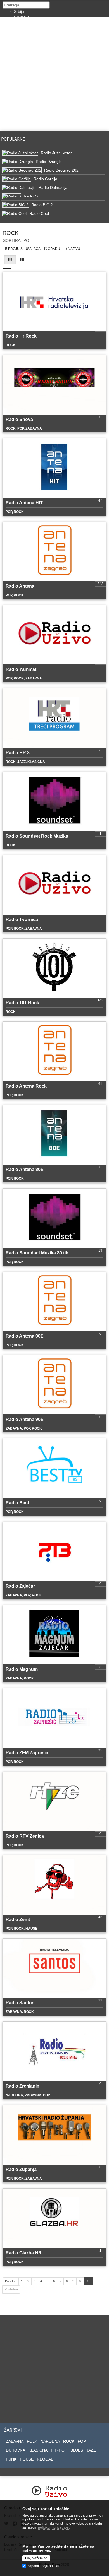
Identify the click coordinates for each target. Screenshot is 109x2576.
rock (10, 233)
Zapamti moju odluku (43, 2566)
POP (82, 2441)
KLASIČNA (38, 2450)
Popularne (14, 139)
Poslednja (11, 2289)
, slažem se (36, 2558)
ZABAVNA (15, 2441)
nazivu (74, 249)
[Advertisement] (54, 74)
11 (88, 2281)
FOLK (32, 2441)
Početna (11, 2281)
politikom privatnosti (54, 2527)
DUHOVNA (16, 2450)
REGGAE (45, 2459)
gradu (54, 249)
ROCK (69, 2441)
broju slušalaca (24, 249)
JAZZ (91, 2450)
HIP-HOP (59, 2450)
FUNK (11, 2459)
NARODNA (50, 2441)
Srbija (19, 11)
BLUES (77, 2450)
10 (80, 2281)
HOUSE (27, 2459)
